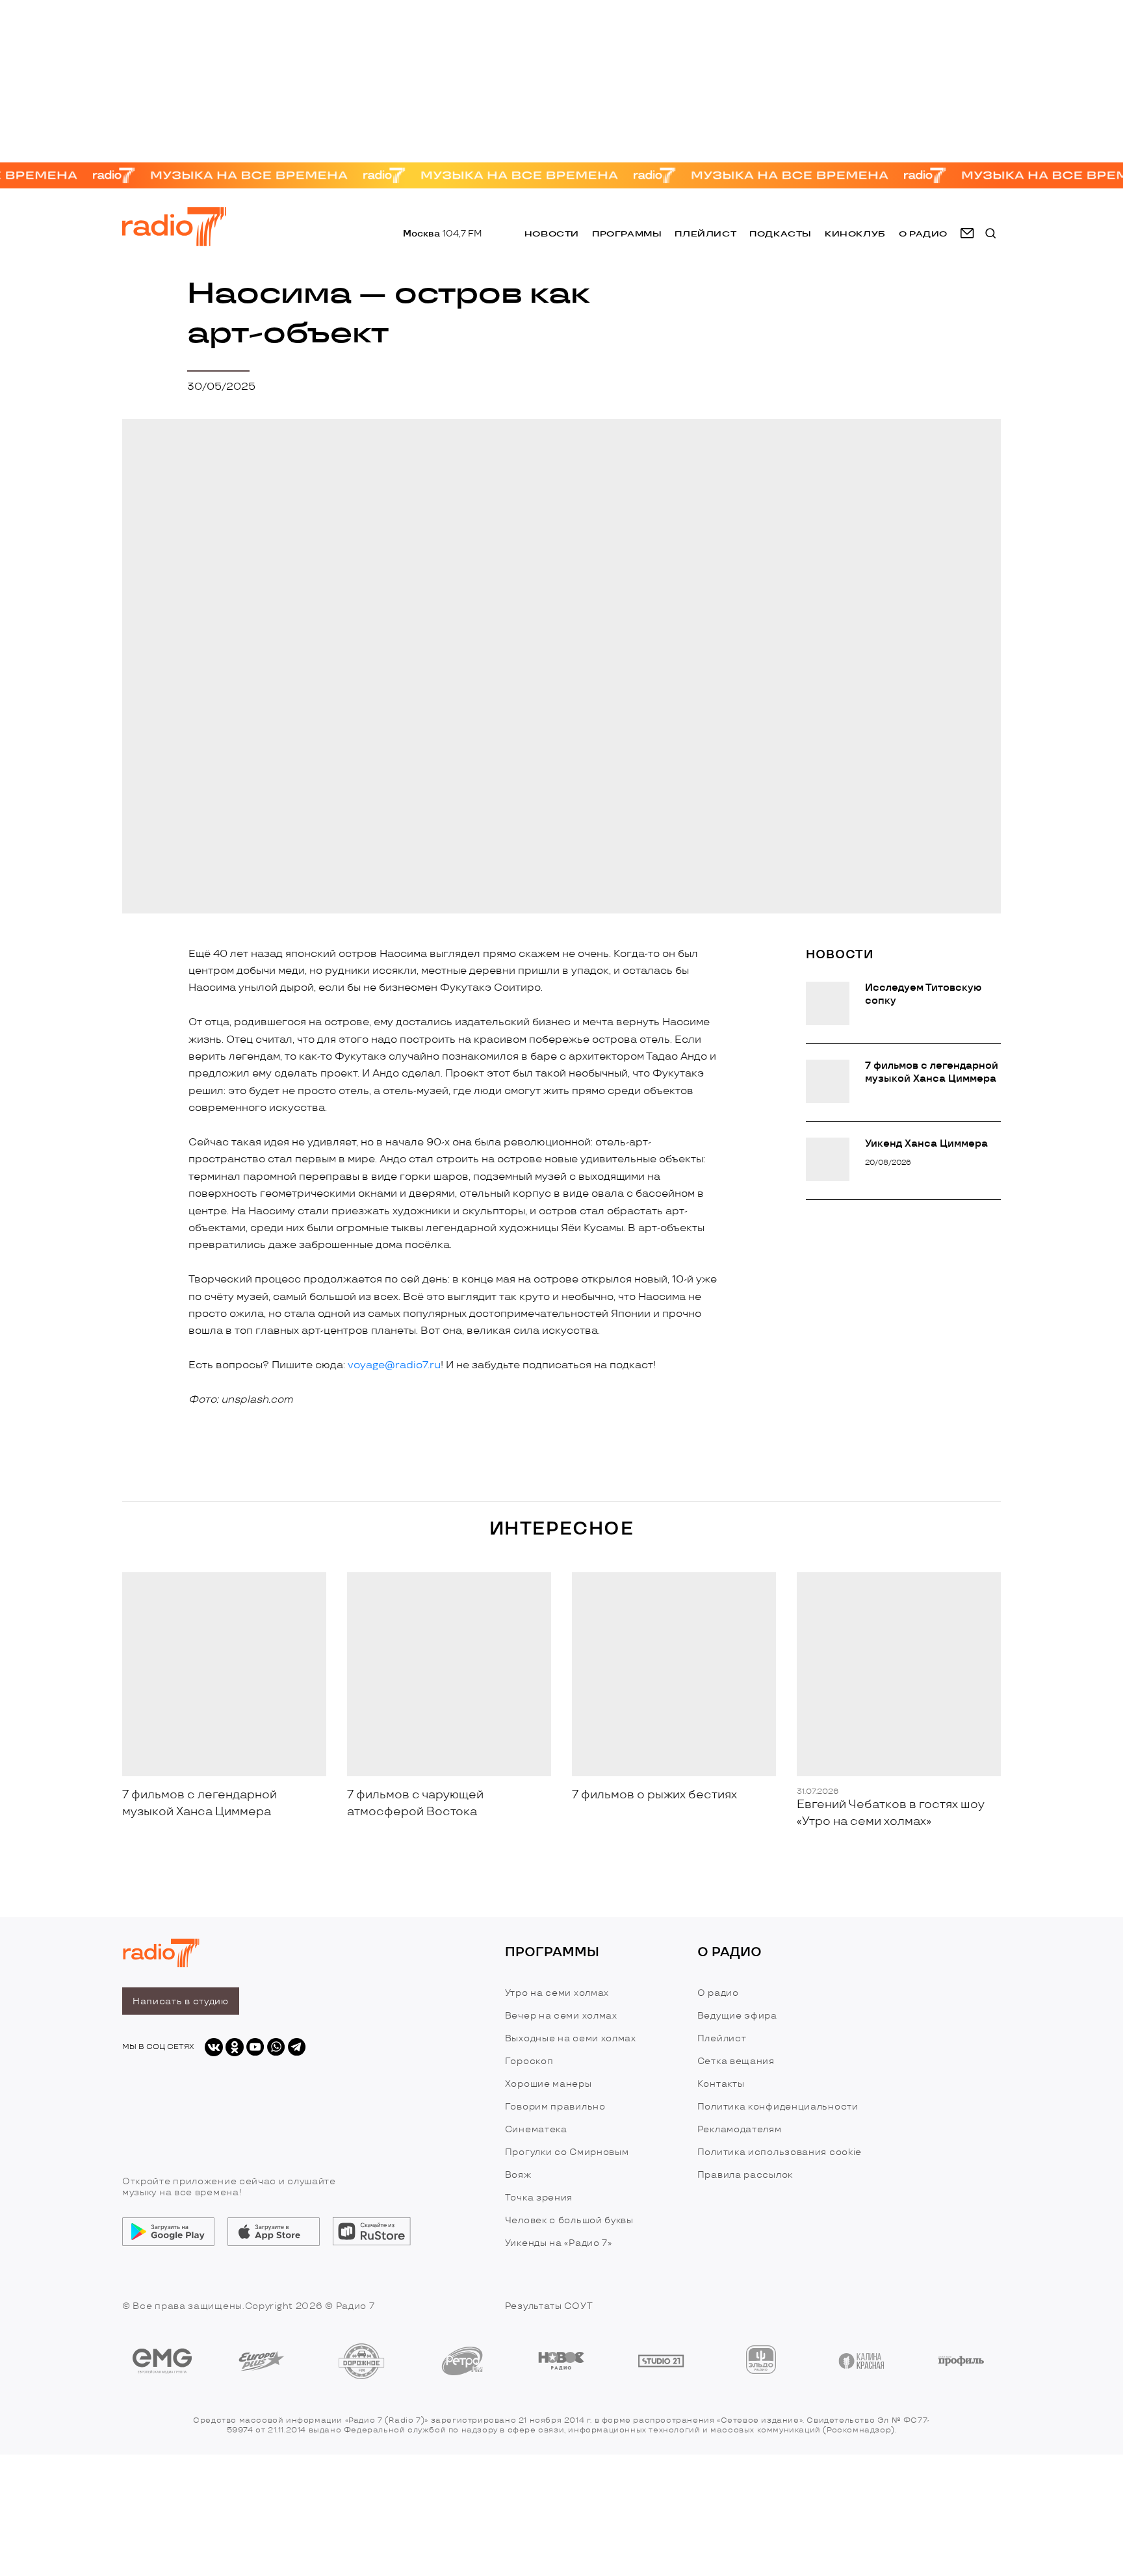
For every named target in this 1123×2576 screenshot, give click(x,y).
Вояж (518, 2175)
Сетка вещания (736, 2061)
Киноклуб (855, 234)
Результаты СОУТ (549, 2306)
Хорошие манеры (549, 2084)
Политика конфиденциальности (778, 2107)
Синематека (536, 2129)
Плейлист (705, 234)
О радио (718, 1993)
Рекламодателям (740, 2129)
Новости (552, 234)
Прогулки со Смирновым (567, 2152)
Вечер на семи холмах (561, 2016)
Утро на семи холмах (557, 1993)
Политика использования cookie (780, 2152)
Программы (627, 234)
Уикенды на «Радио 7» (559, 2243)
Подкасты (781, 234)
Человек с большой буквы (569, 2220)
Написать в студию (181, 2001)
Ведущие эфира (737, 2016)
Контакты (721, 2084)
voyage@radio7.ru (394, 1365)
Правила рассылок (745, 2175)
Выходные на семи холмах (571, 2038)
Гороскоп (529, 2061)
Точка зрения (539, 2198)
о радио (923, 234)
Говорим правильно (555, 2107)
